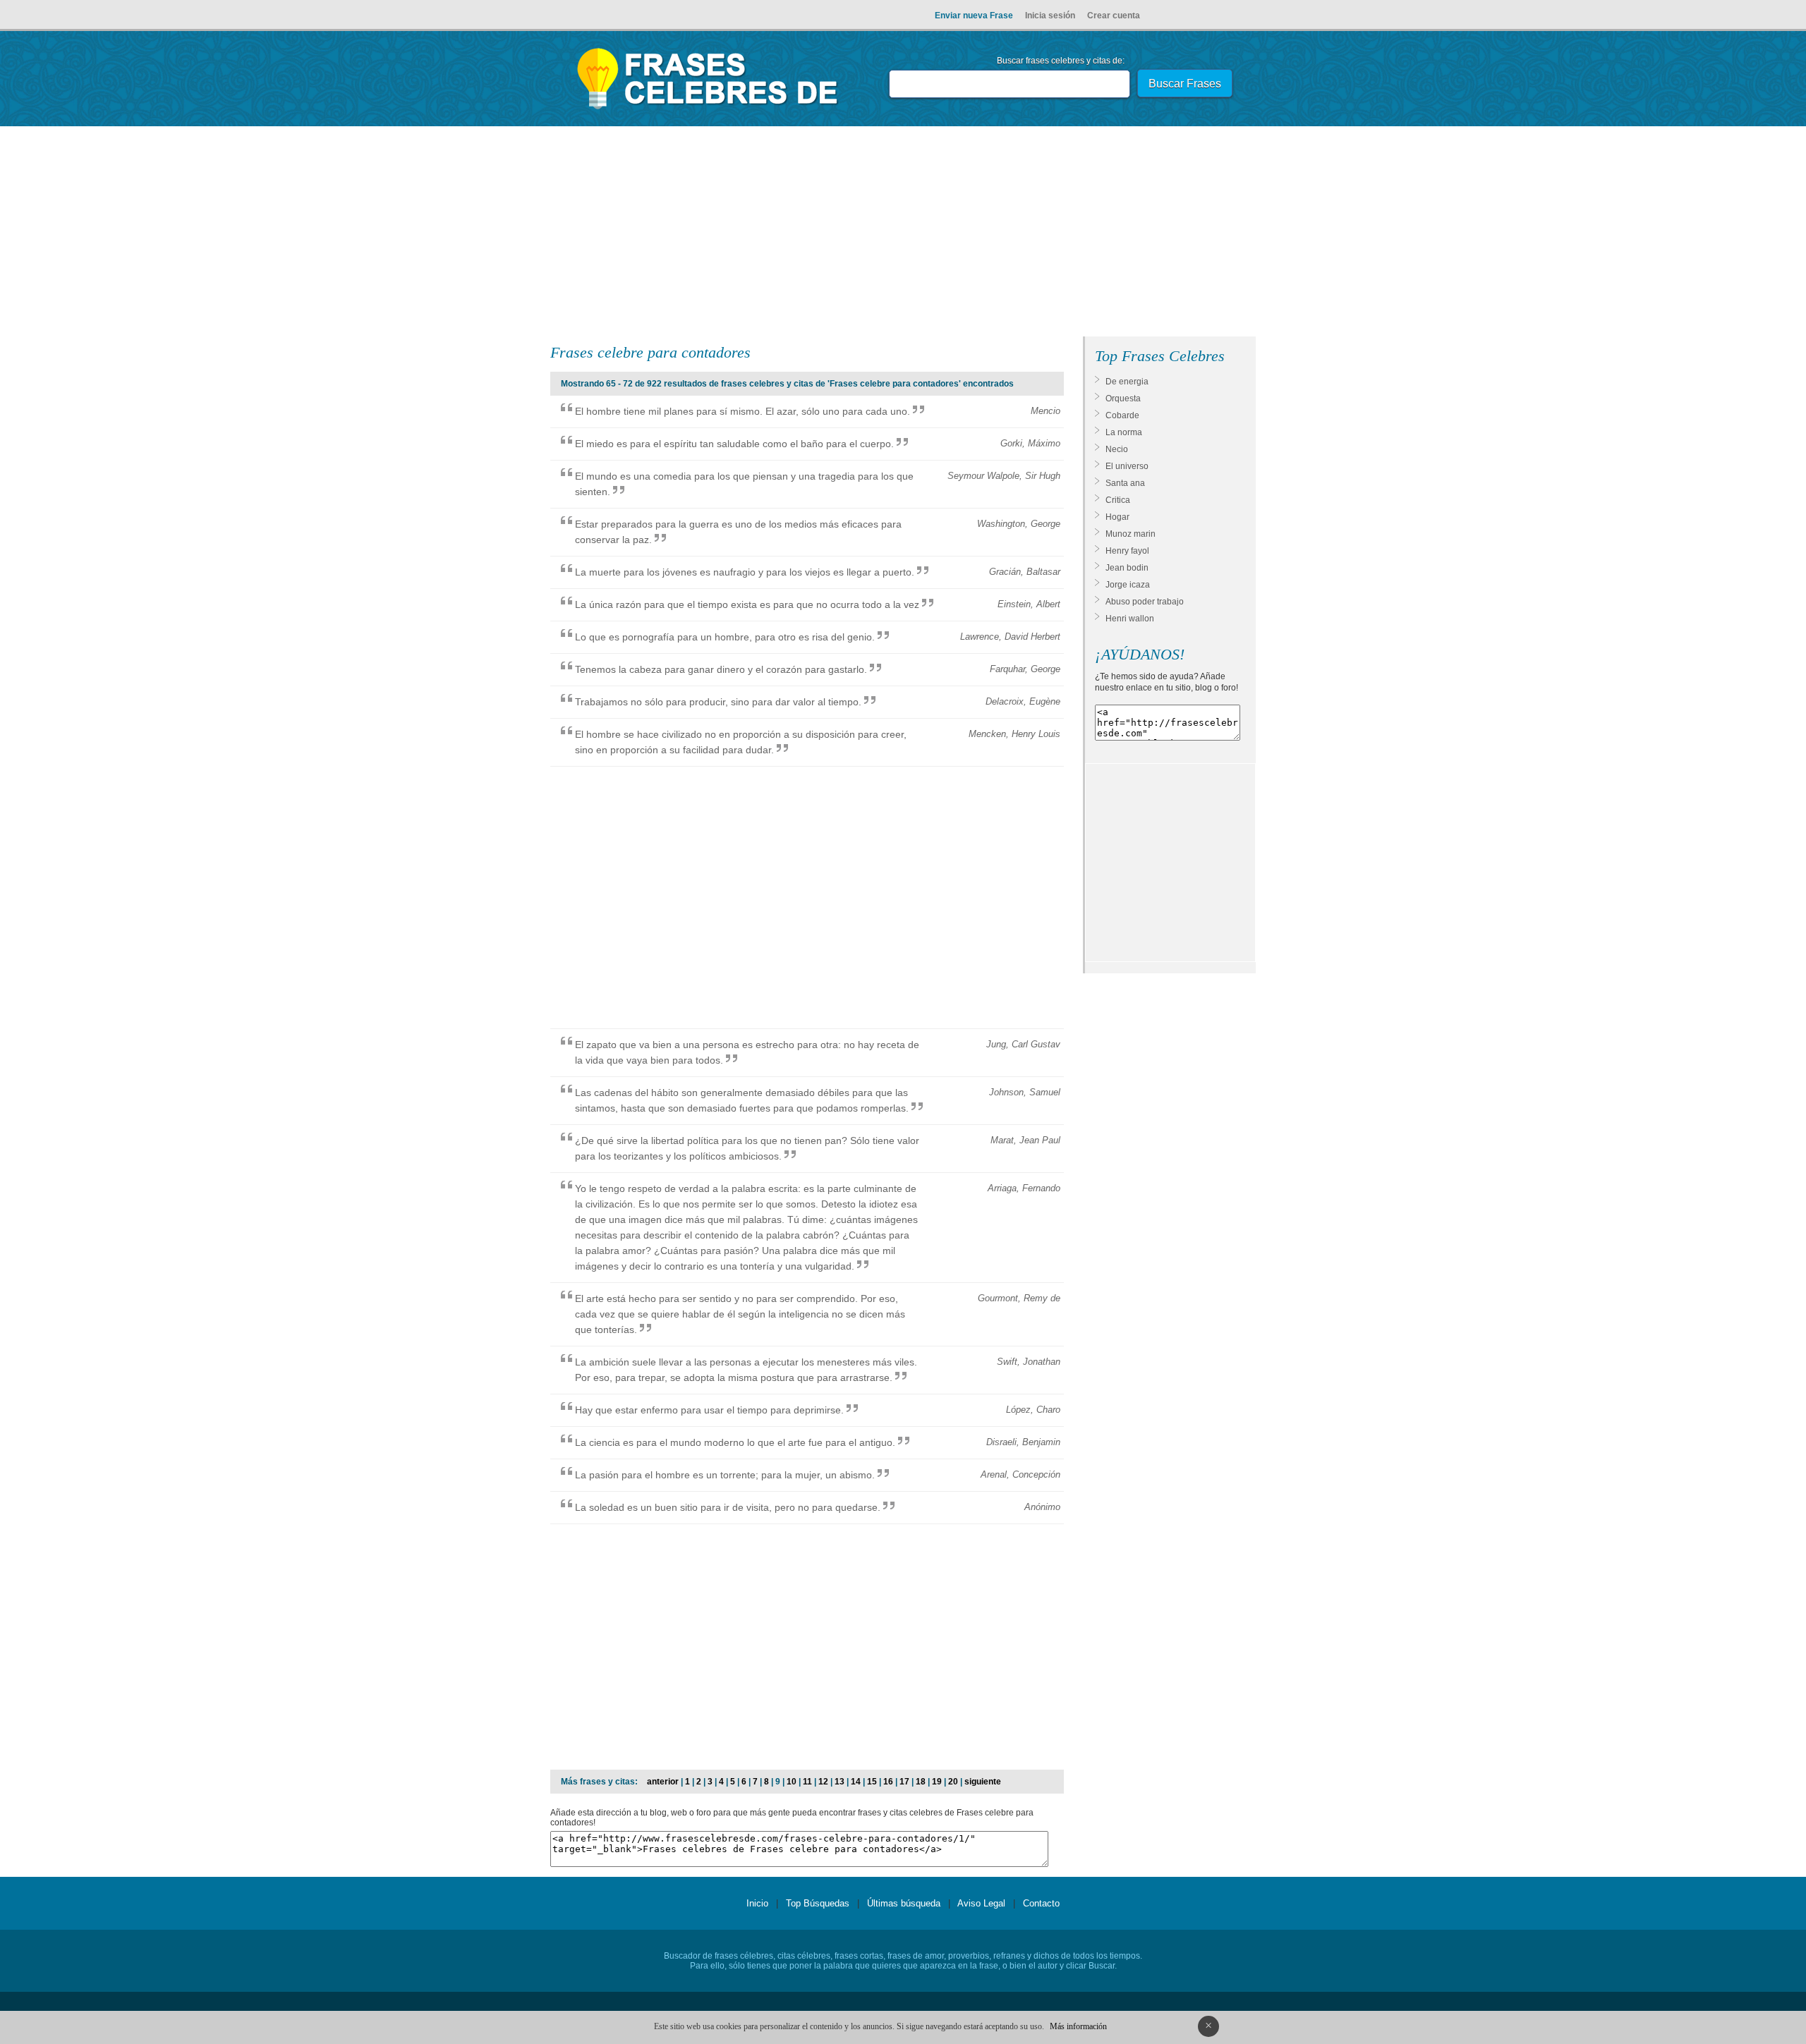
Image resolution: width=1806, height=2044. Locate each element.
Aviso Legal (981, 1903)
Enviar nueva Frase (974, 16)
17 (904, 1782)
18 (921, 1782)
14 (856, 1782)
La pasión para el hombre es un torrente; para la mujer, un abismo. (725, 1475)
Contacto (1041, 1903)
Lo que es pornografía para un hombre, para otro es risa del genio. (725, 637)
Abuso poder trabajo (1145, 602)
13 (840, 1782)
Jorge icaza (1128, 585)
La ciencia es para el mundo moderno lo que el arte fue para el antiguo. (735, 1442)
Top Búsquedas (818, 1903)
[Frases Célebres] (708, 109)
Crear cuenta (1114, 16)
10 (792, 1782)
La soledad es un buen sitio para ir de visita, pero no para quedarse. (728, 1507)
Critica (1118, 500)
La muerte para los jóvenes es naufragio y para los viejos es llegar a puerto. (745, 572)
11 (807, 1782)
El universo (1127, 466)
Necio (1117, 449)
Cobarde (1122, 415)
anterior (663, 1782)
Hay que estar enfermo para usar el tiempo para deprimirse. (709, 1410)
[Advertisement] (903, 234)
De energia (1127, 382)
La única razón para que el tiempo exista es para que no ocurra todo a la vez (747, 604)
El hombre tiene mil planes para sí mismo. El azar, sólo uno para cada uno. (743, 411)
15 (872, 1782)
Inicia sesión (1050, 16)
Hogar (1117, 517)
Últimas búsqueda (904, 1903)
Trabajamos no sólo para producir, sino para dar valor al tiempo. (718, 702)
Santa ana (1125, 483)
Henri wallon (1130, 619)
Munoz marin (1131, 534)
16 (888, 1782)
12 (823, 1782)
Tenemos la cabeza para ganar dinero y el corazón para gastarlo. (721, 669)
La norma (1124, 432)
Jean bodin (1127, 568)
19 (937, 1782)
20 (953, 1782)
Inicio (757, 1903)
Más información (1078, 2026)
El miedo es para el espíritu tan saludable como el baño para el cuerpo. (734, 444)
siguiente (983, 1782)
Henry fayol (1127, 551)
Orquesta (1123, 399)
